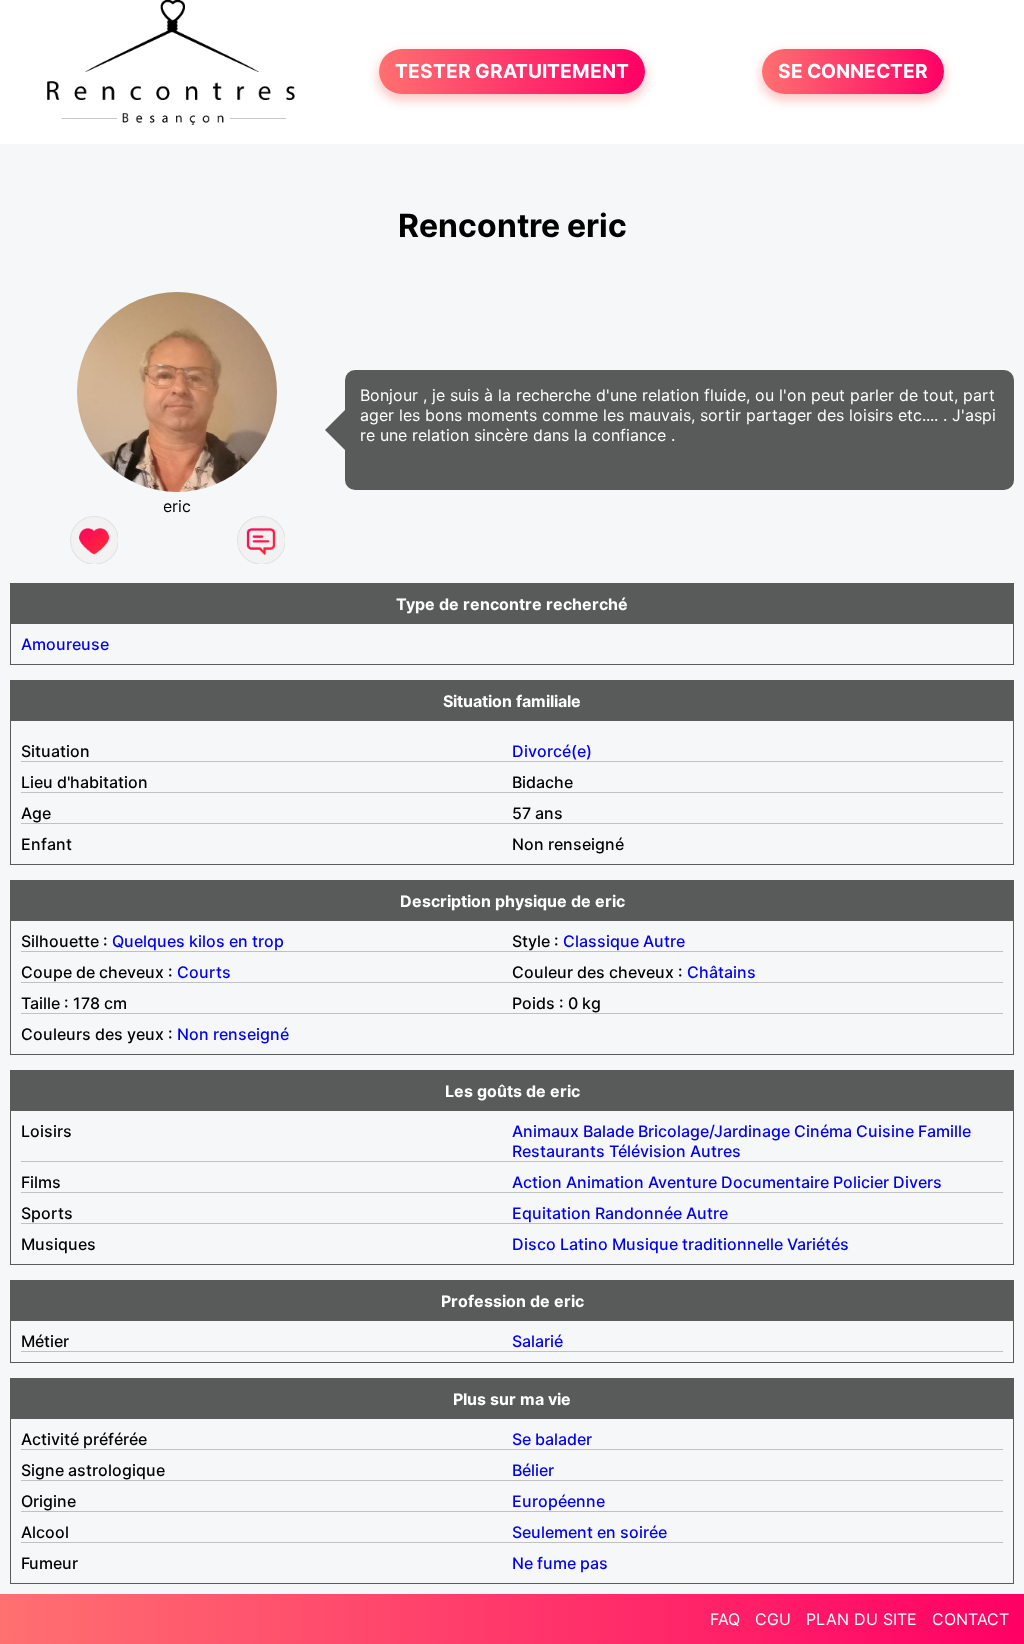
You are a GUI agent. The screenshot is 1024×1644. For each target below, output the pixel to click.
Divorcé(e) (552, 751)
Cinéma (823, 1131)
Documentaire (775, 1182)
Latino (584, 1244)
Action (537, 1182)
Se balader (552, 1439)
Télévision (647, 1151)
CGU (773, 1619)
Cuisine (885, 1131)
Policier (861, 1182)
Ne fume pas (560, 1563)
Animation (605, 1182)
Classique (601, 941)
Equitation (551, 1213)
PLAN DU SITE (861, 1619)
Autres (715, 1151)
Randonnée (638, 1213)
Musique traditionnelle (697, 1244)
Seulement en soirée (589, 1532)
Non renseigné (233, 1034)
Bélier (533, 1470)
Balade (608, 1131)
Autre (664, 941)
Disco (534, 1244)
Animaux (545, 1131)
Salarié (537, 1341)
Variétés (818, 1244)
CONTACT (970, 1619)
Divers (917, 1182)
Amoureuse (65, 644)
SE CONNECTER (853, 72)
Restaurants (558, 1151)
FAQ (725, 1619)
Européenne (558, 1501)
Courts (204, 972)
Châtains (721, 972)
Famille (944, 1131)
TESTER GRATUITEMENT (512, 72)
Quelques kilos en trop (198, 941)
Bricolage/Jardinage (714, 1131)
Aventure (682, 1182)
